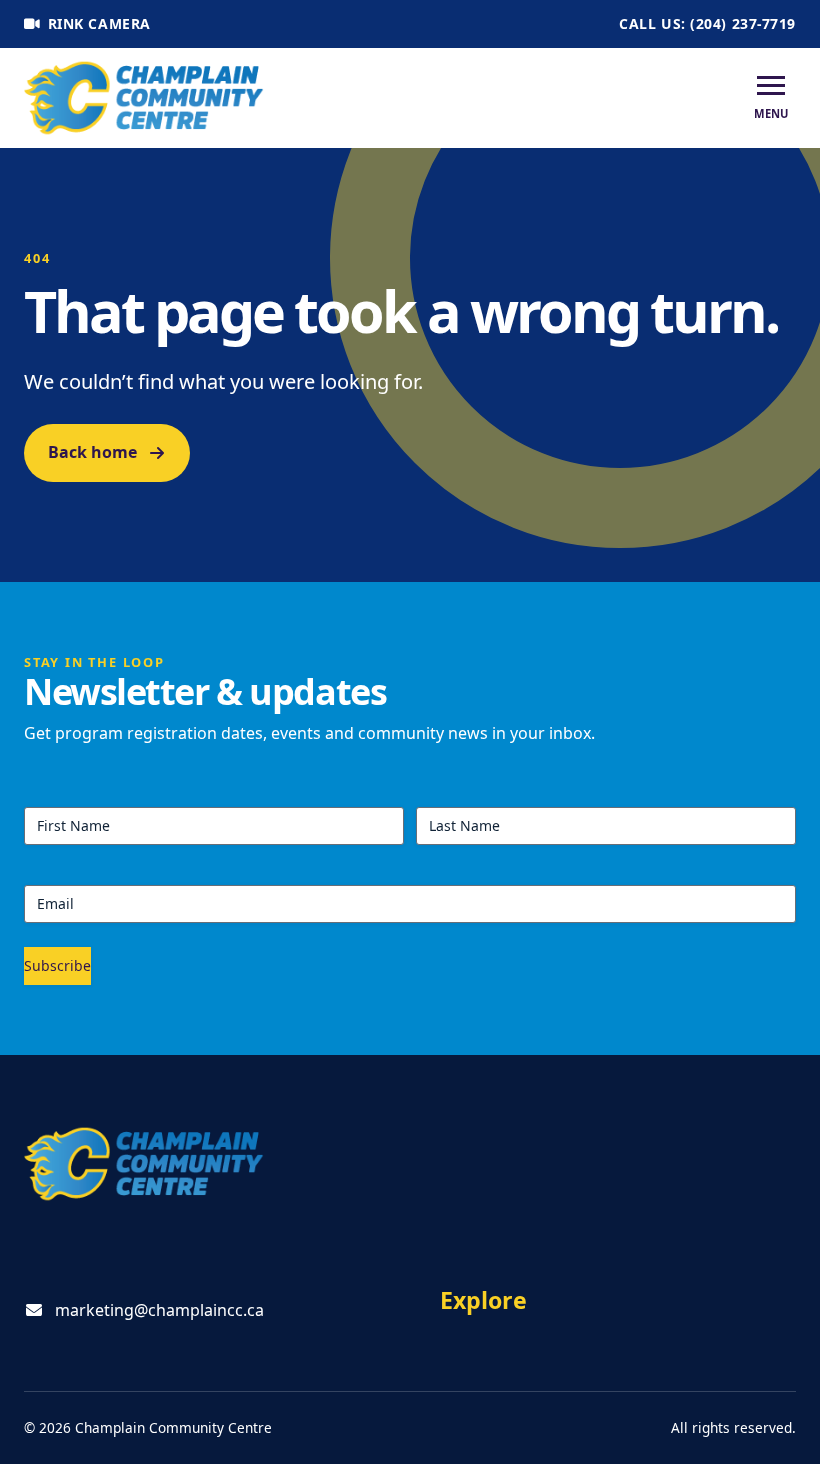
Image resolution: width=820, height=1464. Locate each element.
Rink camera (99, 23)
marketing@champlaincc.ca (159, 1310)
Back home (92, 452)
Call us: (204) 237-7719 (707, 23)
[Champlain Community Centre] (144, 98)
